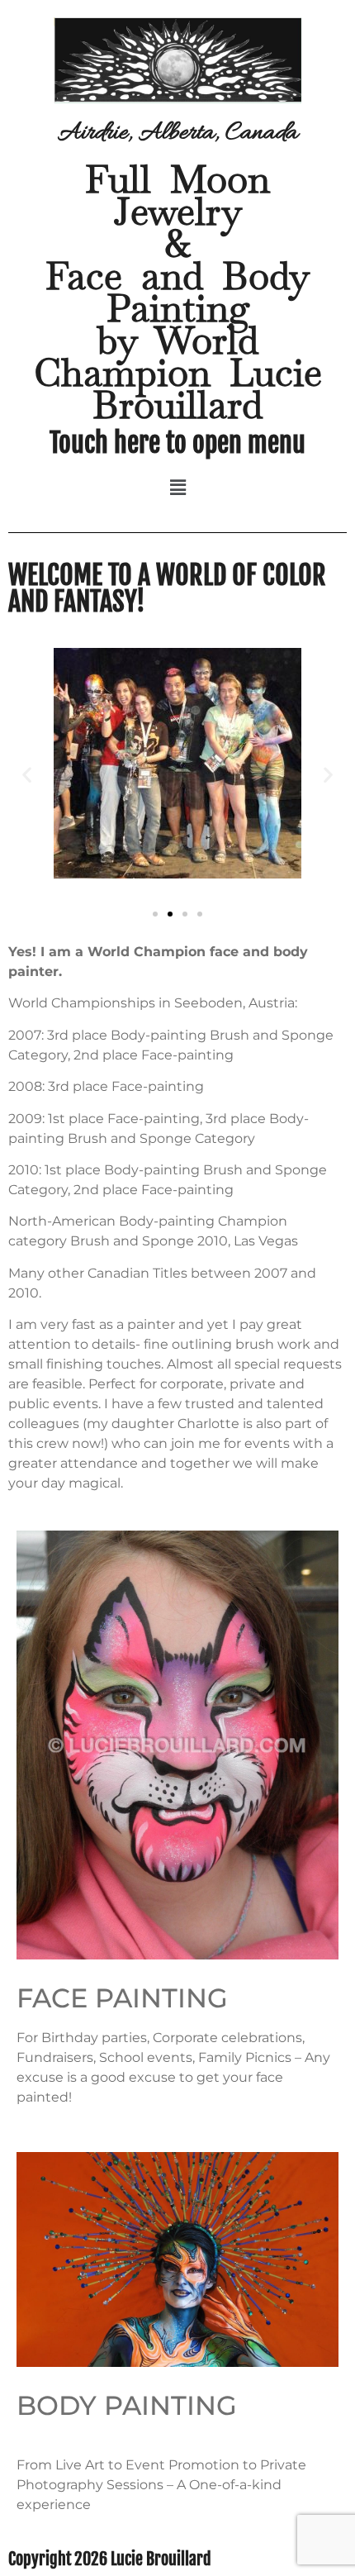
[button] (177, 488)
